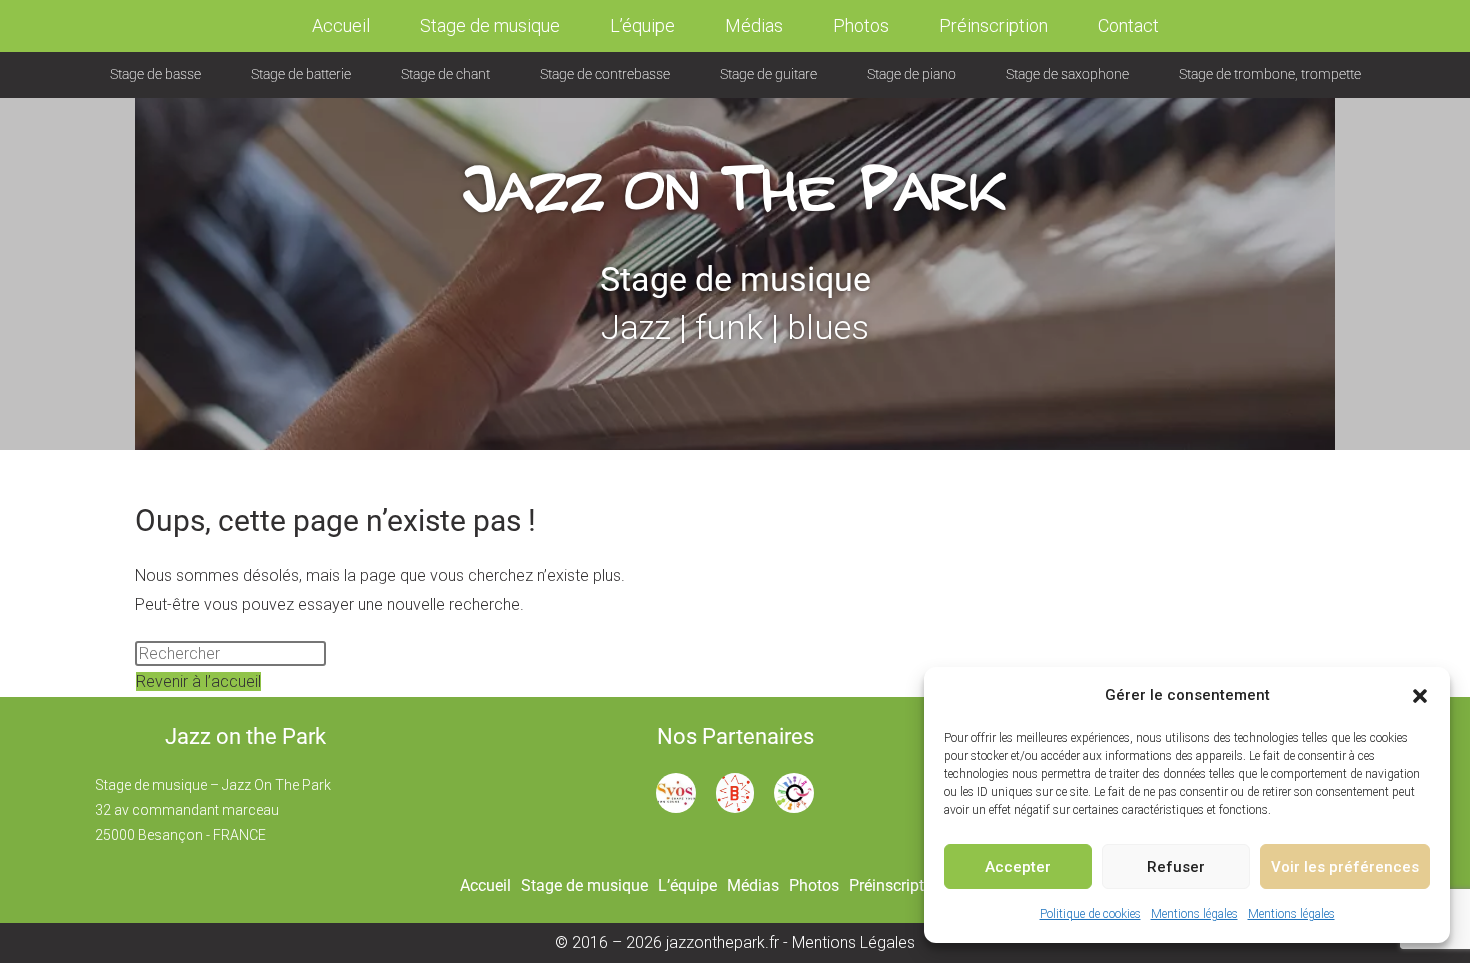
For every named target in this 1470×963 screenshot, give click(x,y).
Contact (1128, 25)
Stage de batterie (301, 74)
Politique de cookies (1090, 914)
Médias (754, 25)
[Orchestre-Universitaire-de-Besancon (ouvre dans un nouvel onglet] (794, 791)
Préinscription (993, 25)
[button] (1420, 696)
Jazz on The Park (735, 168)
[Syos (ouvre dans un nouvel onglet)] (676, 791)
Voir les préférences (1345, 867)
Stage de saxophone (1067, 74)
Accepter (1018, 867)
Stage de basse (155, 74)
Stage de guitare (768, 74)
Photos (861, 25)
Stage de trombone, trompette (1270, 74)
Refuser (1176, 867)
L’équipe (642, 25)
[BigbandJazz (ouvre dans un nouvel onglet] (734, 791)
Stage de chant (445, 74)
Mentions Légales (853, 942)
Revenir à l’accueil (198, 681)
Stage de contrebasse (605, 74)
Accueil (341, 25)
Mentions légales (1194, 914)
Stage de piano (911, 74)
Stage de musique (490, 25)
